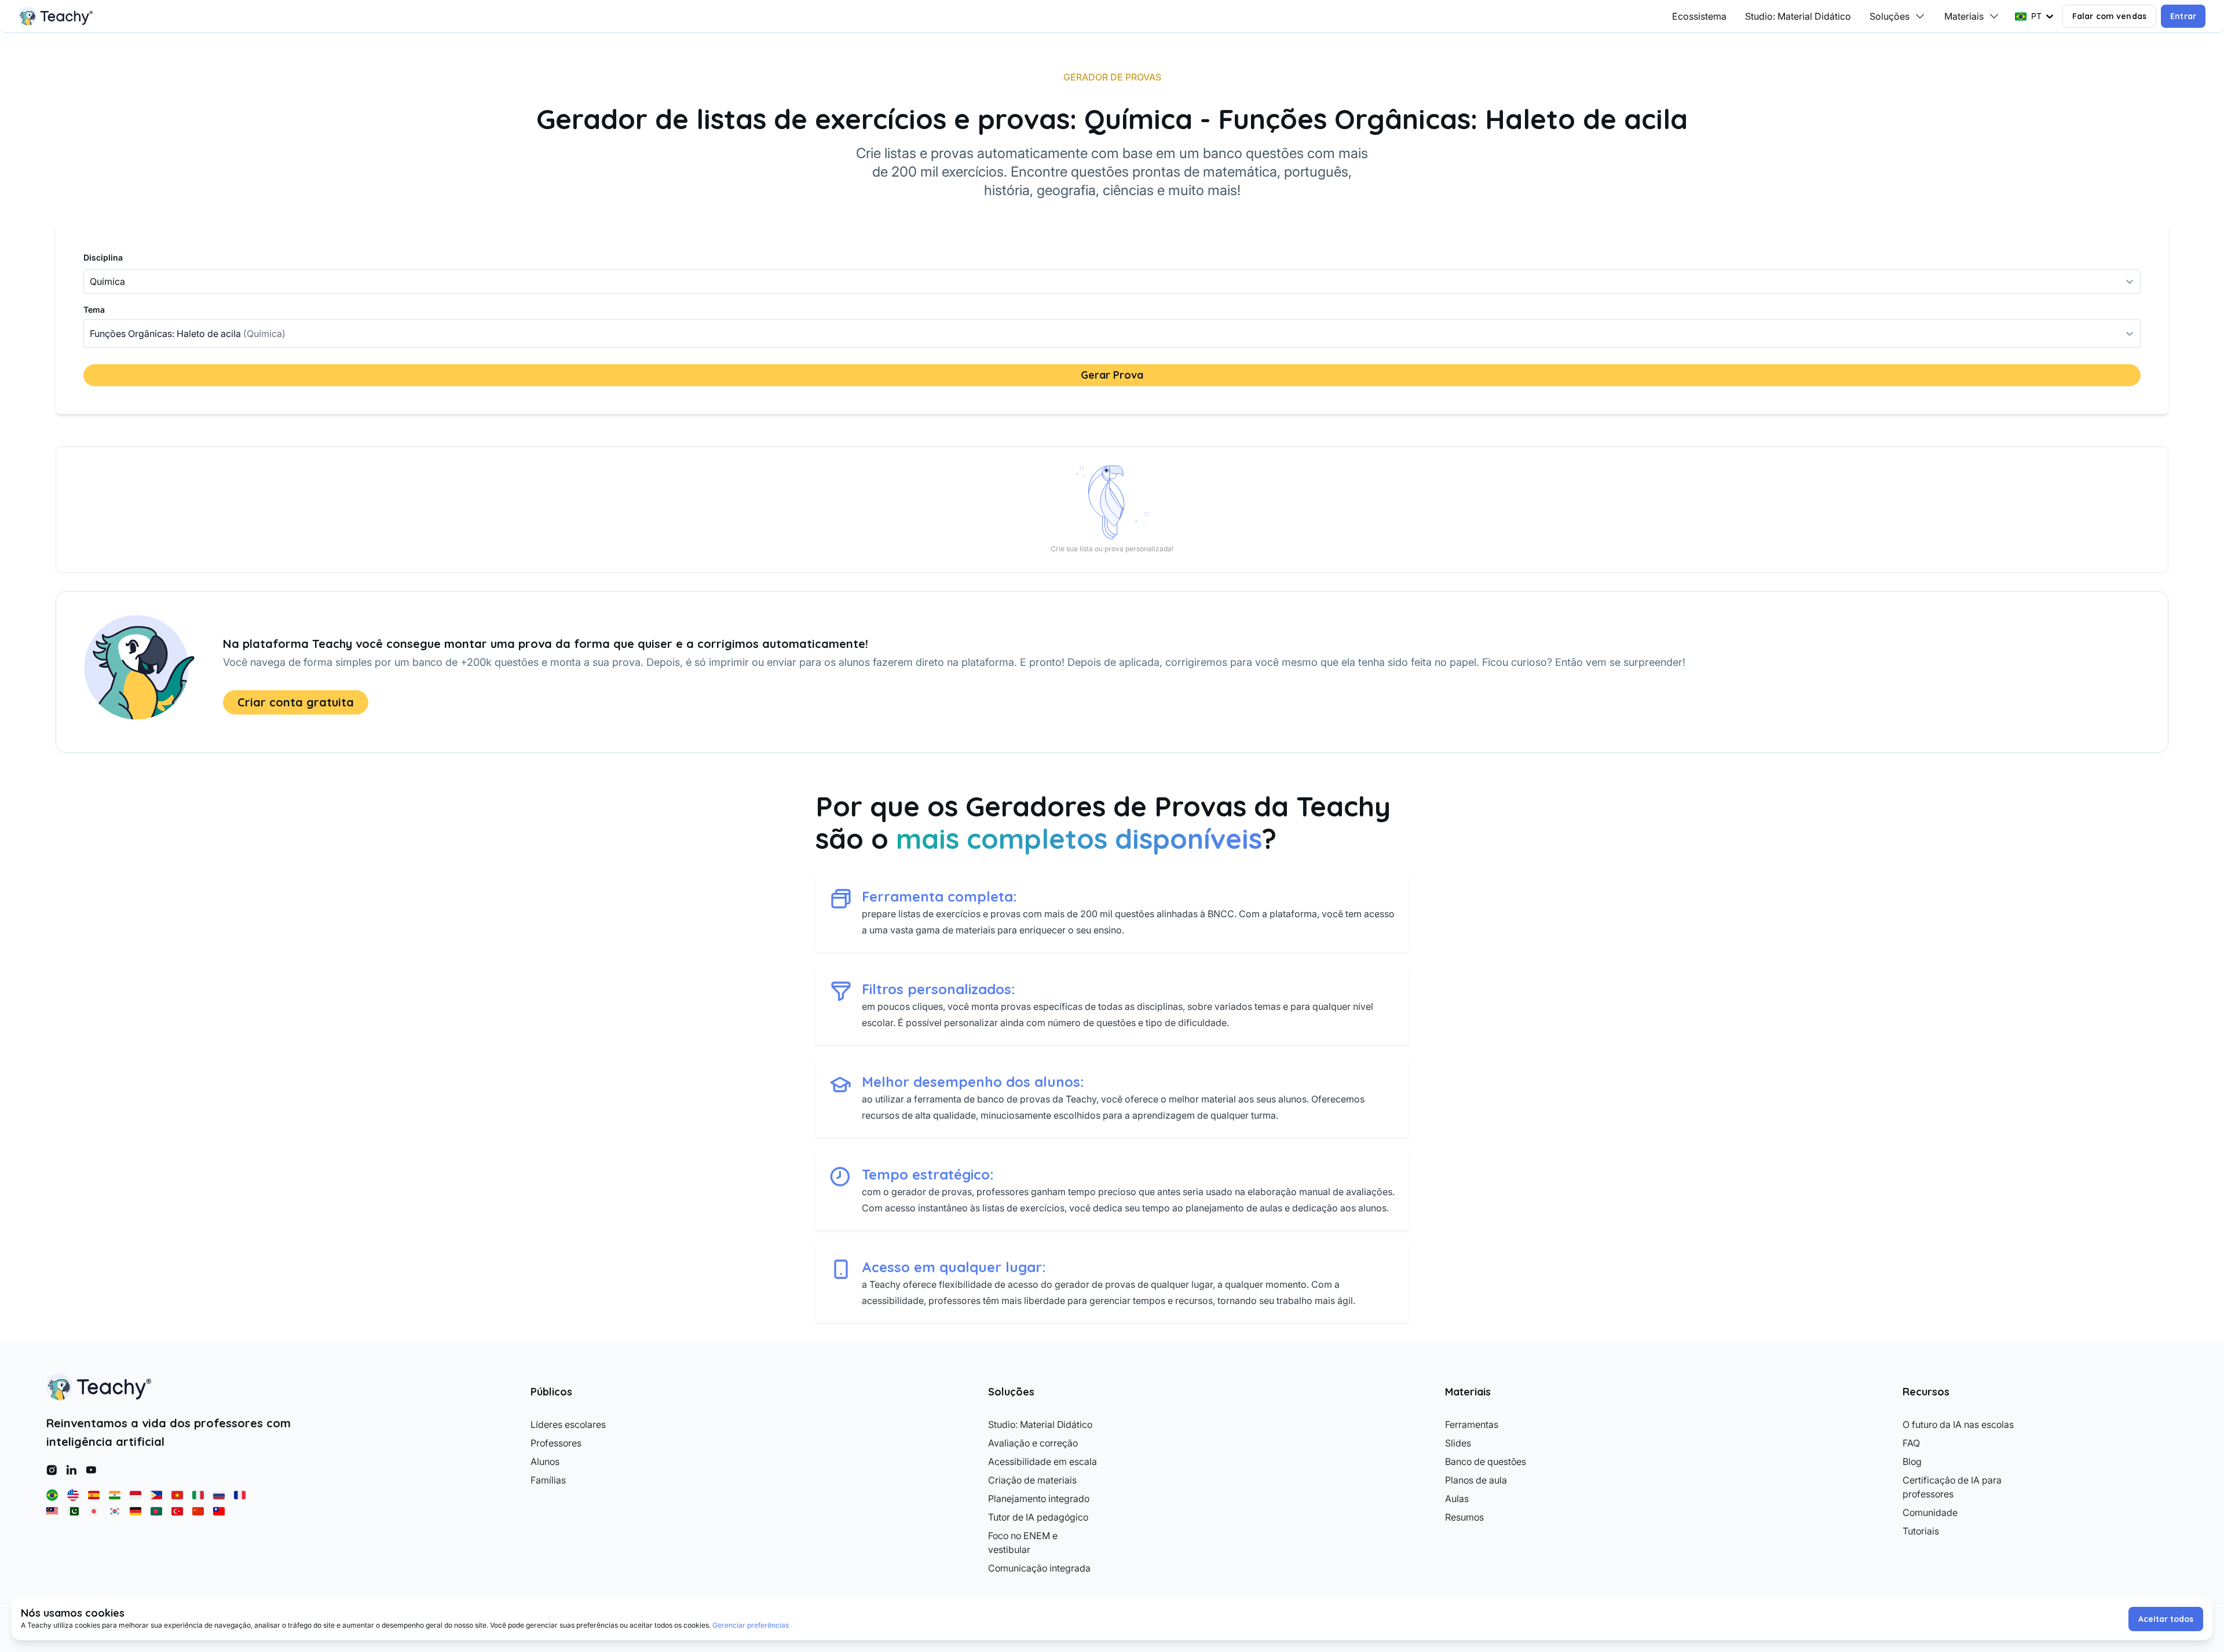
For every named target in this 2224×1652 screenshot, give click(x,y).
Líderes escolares (568, 1424)
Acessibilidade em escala (1042, 1461)
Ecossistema (1699, 16)
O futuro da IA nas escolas (1958, 1424)
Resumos (1464, 1517)
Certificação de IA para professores (1952, 1487)
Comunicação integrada (1039, 1568)
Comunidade (1930, 1512)
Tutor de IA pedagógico (1038, 1517)
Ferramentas (1472, 1424)
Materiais (1964, 16)
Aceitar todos (2166, 1619)
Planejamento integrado (1039, 1499)
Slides (1458, 1443)
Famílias (548, 1480)
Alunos (545, 1461)
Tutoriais (1921, 1531)
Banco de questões (1486, 1461)
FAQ (1911, 1443)
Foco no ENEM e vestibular (1023, 1543)
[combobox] (91, 334)
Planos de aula (1476, 1480)
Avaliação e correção (1033, 1443)
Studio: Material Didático (1798, 16)
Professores (556, 1443)
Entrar (2183, 16)
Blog (1912, 1461)
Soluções (1890, 16)
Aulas (1457, 1499)
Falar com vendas (2109, 16)
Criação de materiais (1032, 1480)
